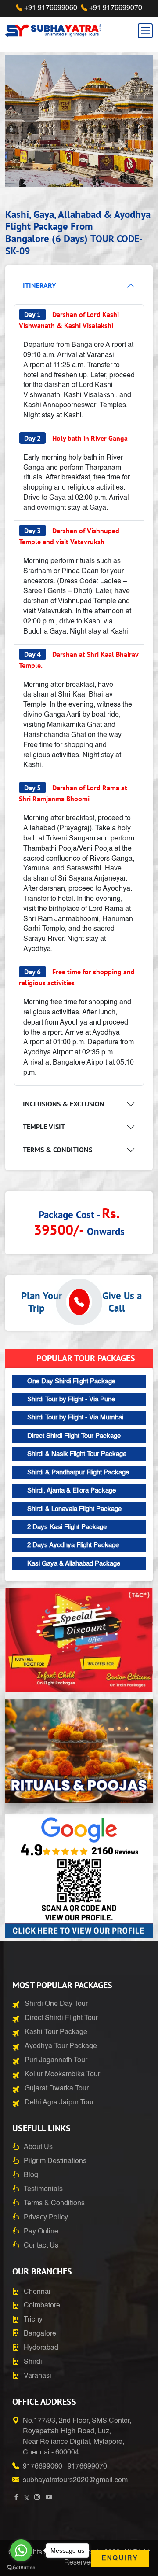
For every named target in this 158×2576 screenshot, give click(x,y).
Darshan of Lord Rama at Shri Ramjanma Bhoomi (73, 793)
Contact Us (41, 2246)
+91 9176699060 (51, 8)
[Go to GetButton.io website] (21, 2567)
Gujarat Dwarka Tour (57, 2089)
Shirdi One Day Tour (56, 2004)
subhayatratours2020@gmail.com (75, 2480)
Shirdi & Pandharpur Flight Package (78, 1472)
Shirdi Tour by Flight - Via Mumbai (75, 1417)
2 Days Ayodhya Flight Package (73, 1545)
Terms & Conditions (54, 2204)
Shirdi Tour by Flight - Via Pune (71, 1399)
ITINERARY (39, 285)
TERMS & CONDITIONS (57, 1150)
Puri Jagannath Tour (56, 2060)
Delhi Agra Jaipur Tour (59, 2103)
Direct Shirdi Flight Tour (61, 2018)
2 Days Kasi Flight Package (67, 1527)
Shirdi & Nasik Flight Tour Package (77, 1454)
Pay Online (41, 2232)
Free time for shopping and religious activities (77, 977)
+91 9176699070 (116, 8)
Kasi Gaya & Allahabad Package (74, 1564)
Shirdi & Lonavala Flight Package (74, 1509)
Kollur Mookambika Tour (62, 2075)
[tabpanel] (79, 684)
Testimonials (43, 2189)
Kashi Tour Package (56, 2032)
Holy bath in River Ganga (76, 438)
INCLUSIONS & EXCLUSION (64, 1104)
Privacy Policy (46, 2218)
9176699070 (87, 2467)
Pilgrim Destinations (55, 2161)
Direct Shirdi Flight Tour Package (74, 1436)
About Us (38, 2147)
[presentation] (23, 123)
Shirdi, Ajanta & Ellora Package (72, 1491)
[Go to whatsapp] (21, 2550)
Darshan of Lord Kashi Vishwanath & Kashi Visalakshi (69, 320)
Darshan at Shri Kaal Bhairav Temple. (79, 660)
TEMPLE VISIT (44, 1127)
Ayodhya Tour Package (61, 2046)
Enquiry (120, 2558)
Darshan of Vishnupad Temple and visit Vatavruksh (69, 536)
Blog (31, 2175)
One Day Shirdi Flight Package (71, 1381)
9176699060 (43, 2467)
